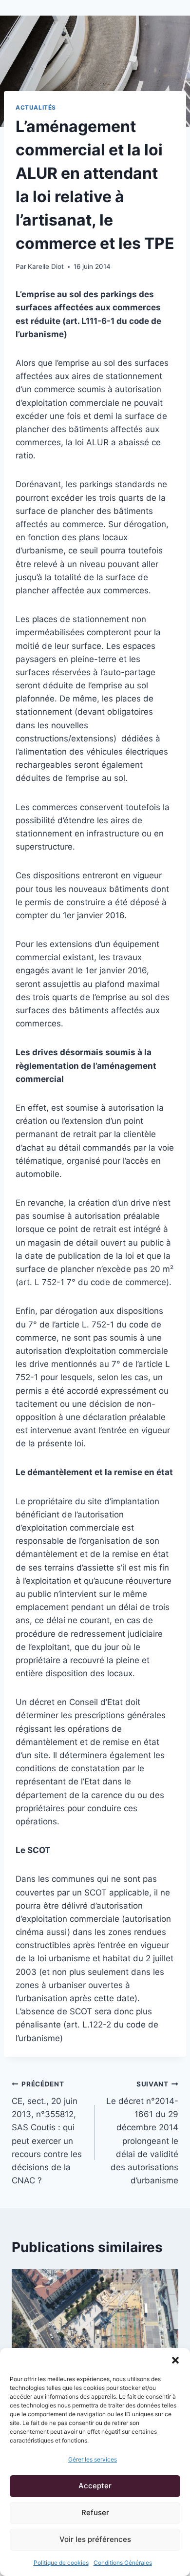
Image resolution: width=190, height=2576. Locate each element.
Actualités (36, 107)
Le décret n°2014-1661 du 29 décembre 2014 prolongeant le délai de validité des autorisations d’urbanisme (142, 2133)
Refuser (95, 2512)
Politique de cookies (61, 2563)
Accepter (95, 2486)
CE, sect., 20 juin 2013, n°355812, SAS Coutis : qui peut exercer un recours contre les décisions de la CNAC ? (47, 2133)
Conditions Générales (123, 2563)
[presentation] (95, 2325)
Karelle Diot (46, 266)
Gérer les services (93, 2459)
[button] (175, 2360)
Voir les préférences (95, 2539)
